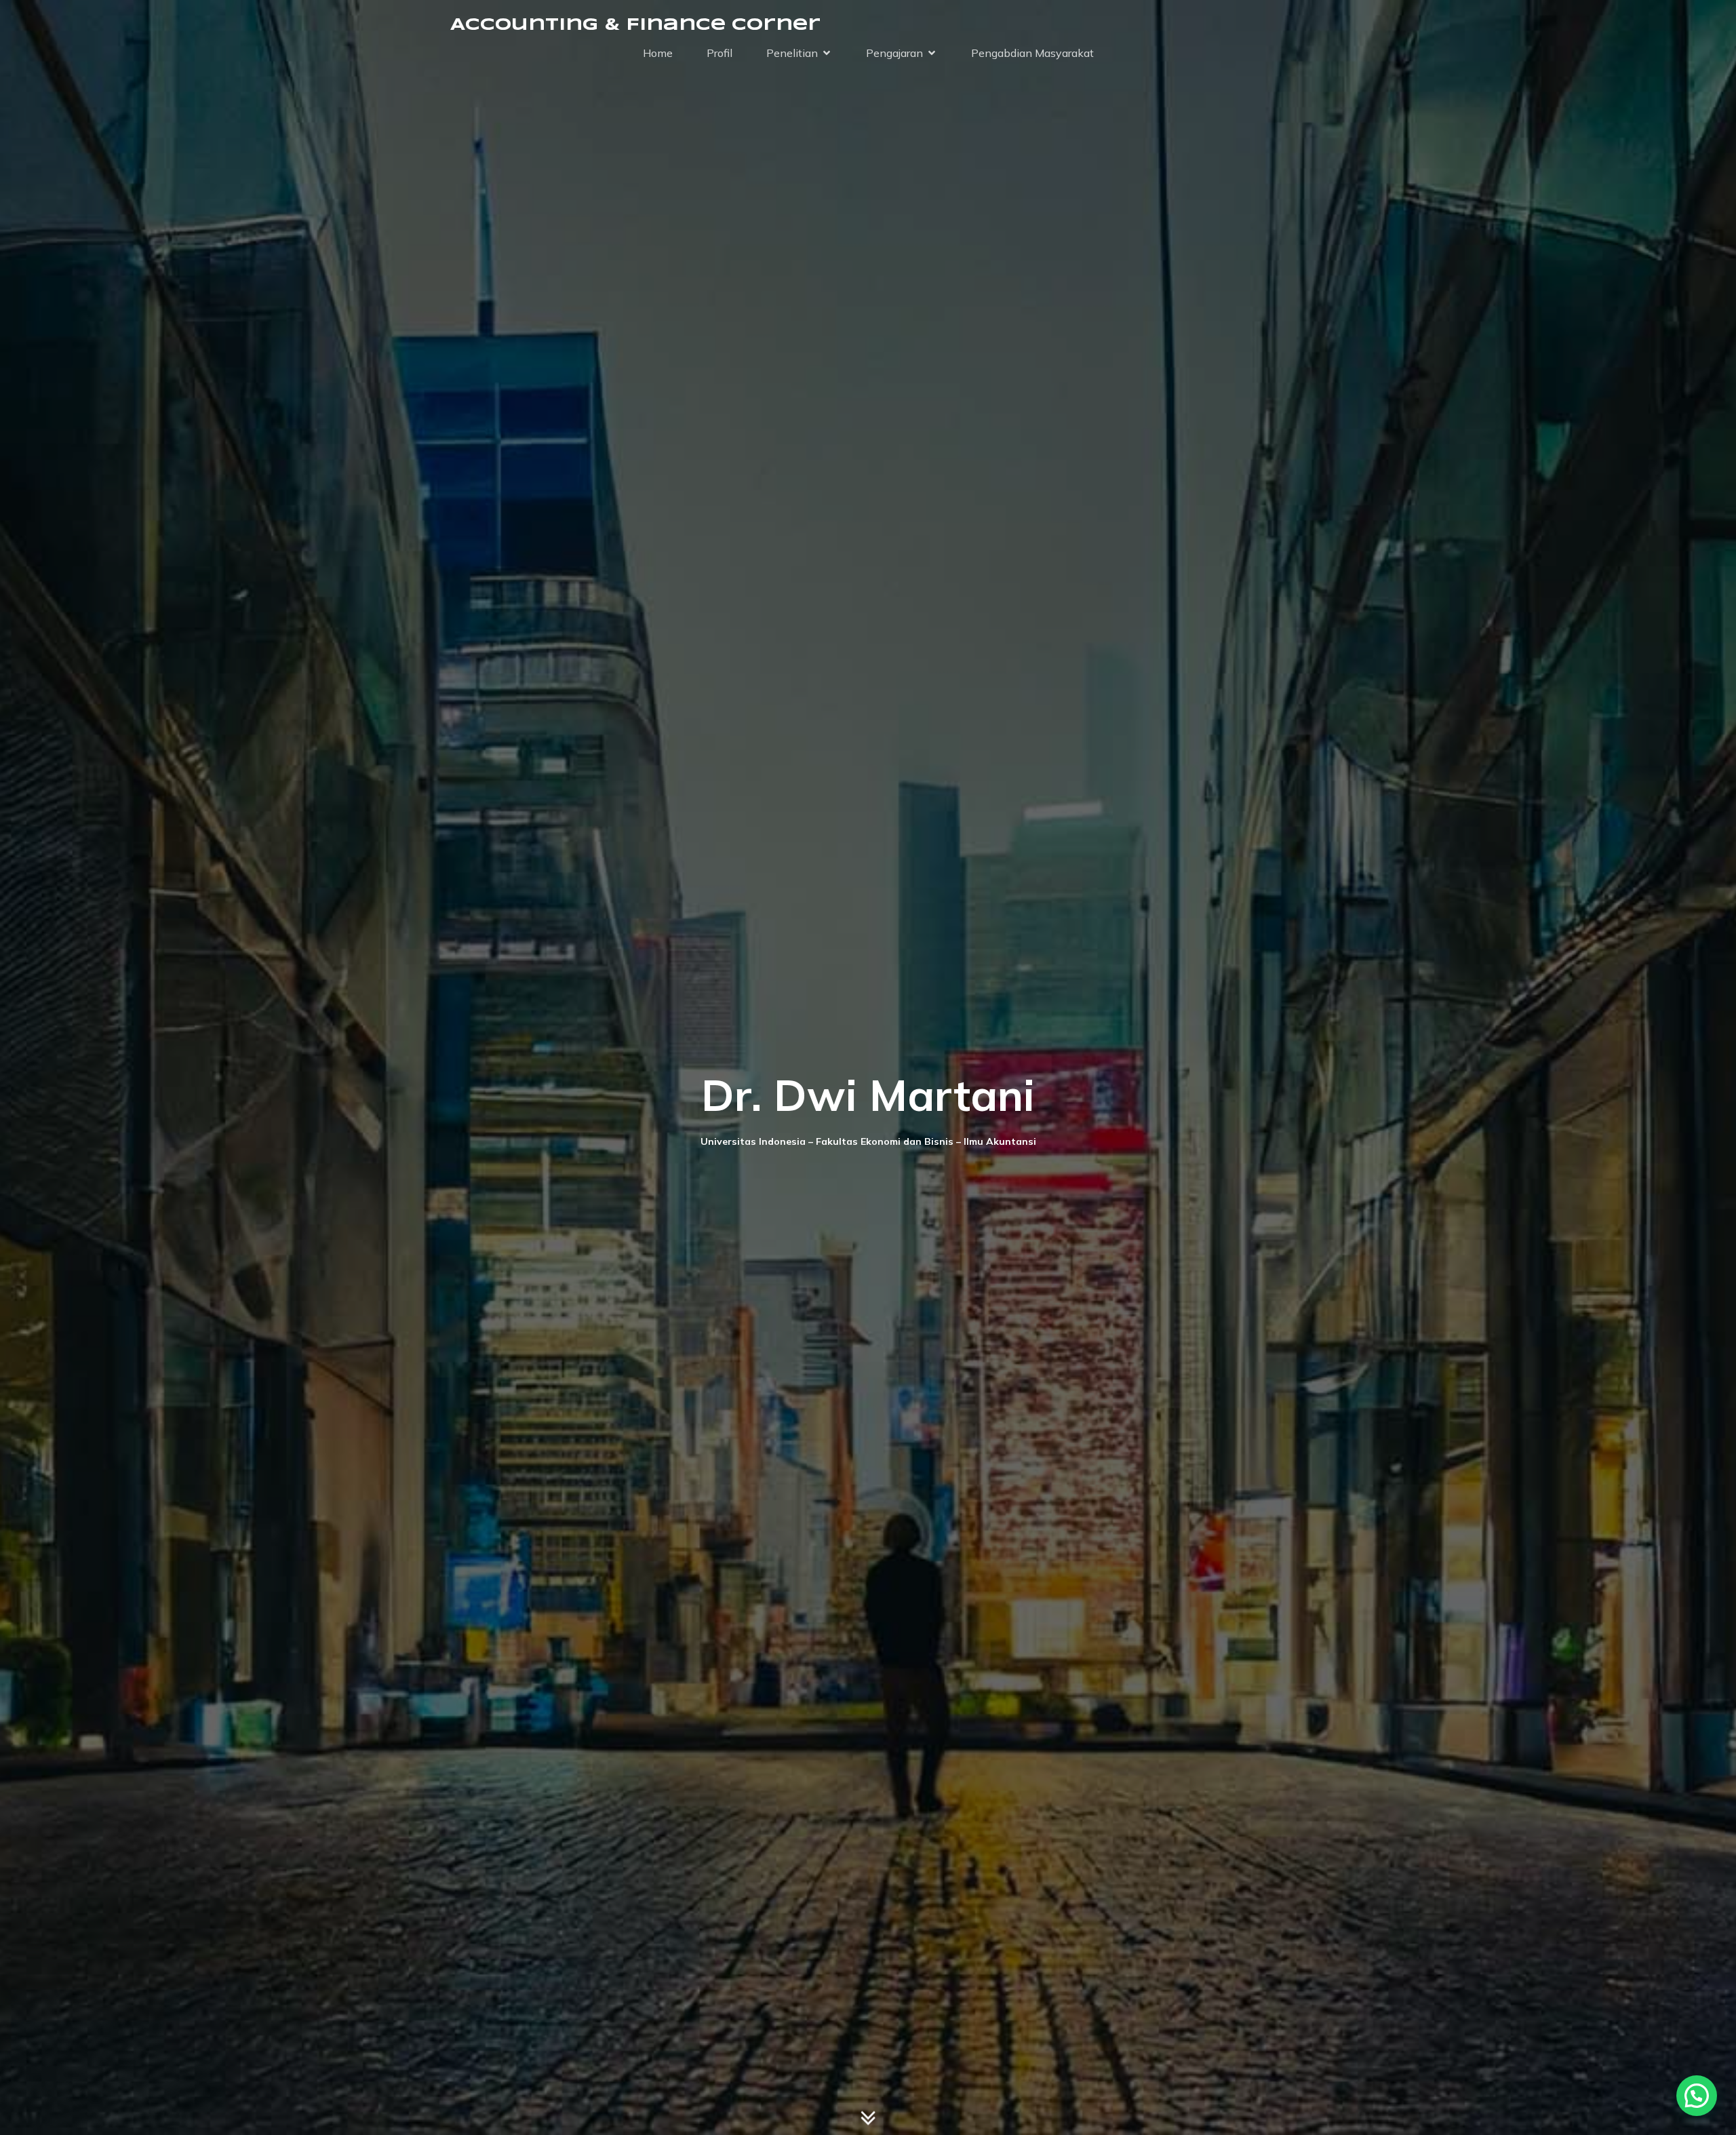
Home (658, 53)
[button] (1697, 2096)
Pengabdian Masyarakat (1032, 53)
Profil (719, 53)
